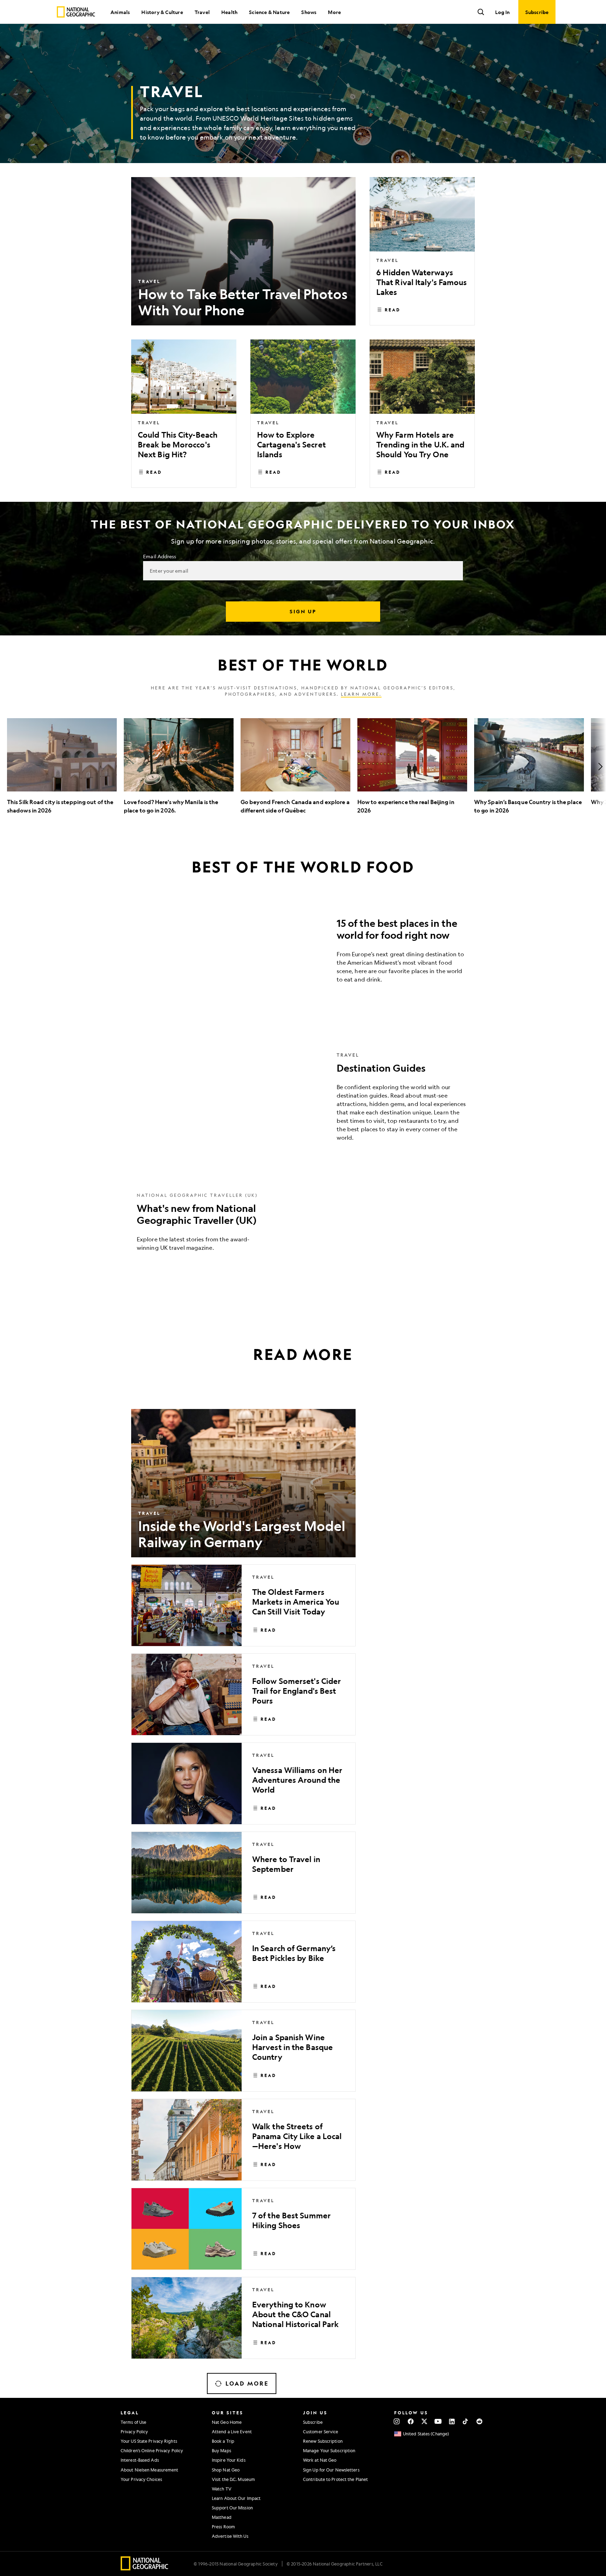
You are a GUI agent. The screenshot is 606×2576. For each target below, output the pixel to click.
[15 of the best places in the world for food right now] (303, 953)
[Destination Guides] (303, 1102)
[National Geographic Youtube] (438, 2421)
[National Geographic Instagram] (397, 2421)
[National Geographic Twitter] (424, 2421)
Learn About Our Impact (236, 2498)
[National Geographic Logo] (145, 2568)
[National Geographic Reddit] (479, 2421)
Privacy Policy (134, 2432)
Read (393, 310)
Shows (309, 12)
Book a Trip (223, 2441)
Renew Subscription (323, 2441)
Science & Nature (269, 12)
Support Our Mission (232, 2508)
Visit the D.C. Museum (233, 2479)
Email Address (160, 556)
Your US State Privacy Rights (149, 2441)
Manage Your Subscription (329, 2450)
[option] (62, 766)
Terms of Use (133, 2422)
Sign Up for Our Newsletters (331, 2470)
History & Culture (162, 12)
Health (229, 12)
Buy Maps (221, 2450)
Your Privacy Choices (141, 2479)
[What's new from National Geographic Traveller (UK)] (303, 1227)
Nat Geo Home (227, 2422)
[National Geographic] (76, 12)
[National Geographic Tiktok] (466, 2421)
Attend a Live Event (232, 2432)
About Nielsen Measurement (150, 2470)
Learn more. (361, 694)
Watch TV (222, 2489)
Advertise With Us (230, 2536)
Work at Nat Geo (320, 2460)
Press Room (223, 2527)
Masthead (222, 2517)
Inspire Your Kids (229, 2460)
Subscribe (313, 2422)
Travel (202, 12)
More (334, 12)
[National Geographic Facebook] (410, 2421)
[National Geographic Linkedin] (452, 2421)
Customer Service (321, 2432)
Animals (120, 12)
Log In (502, 12)
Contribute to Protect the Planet (335, 2479)
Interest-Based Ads (140, 2460)
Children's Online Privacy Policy (152, 2450)
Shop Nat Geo (226, 2470)
